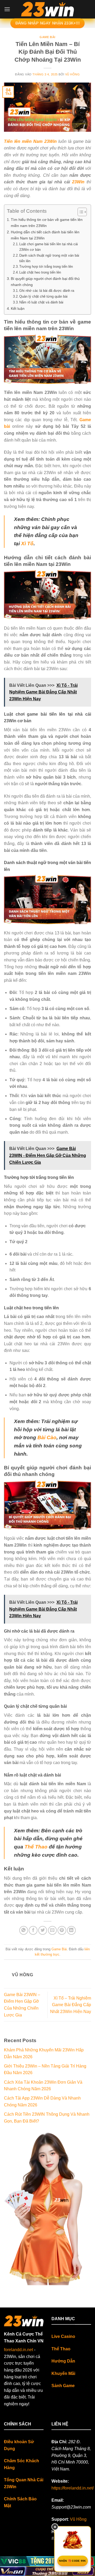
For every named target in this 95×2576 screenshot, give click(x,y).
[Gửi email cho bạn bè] (52, 1930)
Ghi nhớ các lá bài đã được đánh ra (47, 291)
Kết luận (18, 308)
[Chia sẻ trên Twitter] (43, 1930)
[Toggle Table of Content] (80, 212)
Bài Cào (47, 1437)
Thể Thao (36, 1847)
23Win (78, 182)
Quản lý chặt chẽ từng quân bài (43, 296)
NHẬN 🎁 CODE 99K (73, 2561)
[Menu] (7, 9)
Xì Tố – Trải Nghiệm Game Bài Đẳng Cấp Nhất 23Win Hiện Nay (71, 2005)
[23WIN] (47, 9)
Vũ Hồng (73, 74)
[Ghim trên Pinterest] (62, 1930)
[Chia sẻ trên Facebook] (33, 1930)
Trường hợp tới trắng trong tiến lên (47, 267)
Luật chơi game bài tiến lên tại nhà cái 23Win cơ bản (49, 247)
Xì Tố (27, 544)
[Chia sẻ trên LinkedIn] (71, 1930)
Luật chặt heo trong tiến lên (40, 272)
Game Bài (47, 37)
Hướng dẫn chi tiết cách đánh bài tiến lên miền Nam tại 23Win (45, 235)
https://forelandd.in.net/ (73, 2488)
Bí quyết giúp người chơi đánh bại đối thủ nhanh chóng (45, 282)
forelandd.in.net (18, 2350)
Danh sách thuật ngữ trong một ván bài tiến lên (49, 258)
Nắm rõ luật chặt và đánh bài (41, 302)
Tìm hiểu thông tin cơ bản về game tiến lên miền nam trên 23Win (47, 223)
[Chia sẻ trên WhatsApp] (24, 1930)
